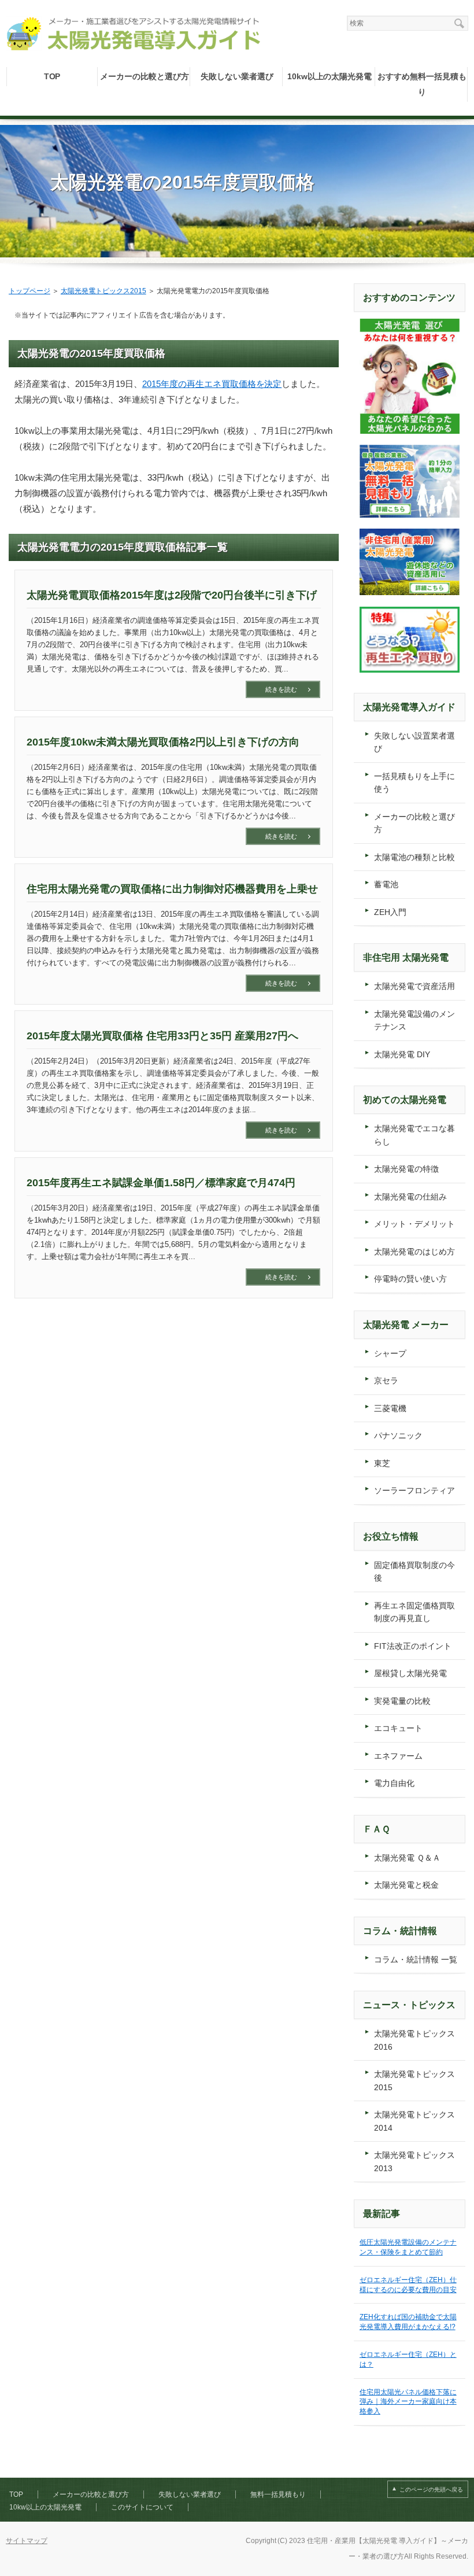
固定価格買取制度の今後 (414, 1572)
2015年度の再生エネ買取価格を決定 (212, 384)
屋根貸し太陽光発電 (410, 1673)
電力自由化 (394, 1783)
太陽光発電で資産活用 (414, 986)
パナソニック (398, 1435)
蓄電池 (386, 884)
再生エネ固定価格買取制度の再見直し (414, 1612)
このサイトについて (142, 2507)
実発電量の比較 (402, 1701)
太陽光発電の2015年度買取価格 (182, 182)
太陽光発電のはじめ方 (414, 1252)
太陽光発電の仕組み (410, 1197)
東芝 (382, 1463)
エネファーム (398, 1756)
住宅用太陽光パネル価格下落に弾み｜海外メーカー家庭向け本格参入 (408, 2402)
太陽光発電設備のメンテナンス (414, 1021)
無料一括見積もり (278, 2494)
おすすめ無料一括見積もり (422, 84)
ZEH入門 (390, 912)
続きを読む (281, 689)
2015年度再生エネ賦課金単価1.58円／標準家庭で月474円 (161, 1183)
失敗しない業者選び (237, 76)
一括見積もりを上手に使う (414, 783)
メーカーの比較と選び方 (145, 76)
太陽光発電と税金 (406, 1885)
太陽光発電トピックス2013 (414, 2162)
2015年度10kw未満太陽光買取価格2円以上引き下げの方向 (163, 742)
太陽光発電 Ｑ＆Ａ (407, 1858)
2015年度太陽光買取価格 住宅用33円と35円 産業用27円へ (162, 1036)
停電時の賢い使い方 (410, 1279)
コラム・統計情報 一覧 (416, 1959)
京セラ (386, 1381)
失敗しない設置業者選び (414, 742)
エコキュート (398, 1728)
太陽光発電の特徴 (406, 1169)
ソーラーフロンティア (414, 1490)
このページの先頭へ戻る (431, 2490)
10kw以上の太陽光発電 (330, 76)
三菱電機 (390, 1408)
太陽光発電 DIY (402, 1054)
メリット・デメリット (414, 1224)
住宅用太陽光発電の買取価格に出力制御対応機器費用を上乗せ (172, 889)
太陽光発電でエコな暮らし (414, 1135)
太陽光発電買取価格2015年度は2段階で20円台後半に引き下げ (172, 595)
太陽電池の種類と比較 (414, 857)
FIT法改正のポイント (413, 1646)
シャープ (390, 1353)
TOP (52, 76)
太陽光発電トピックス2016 (414, 2040)
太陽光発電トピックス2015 (414, 2081)
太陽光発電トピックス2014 (414, 2121)
